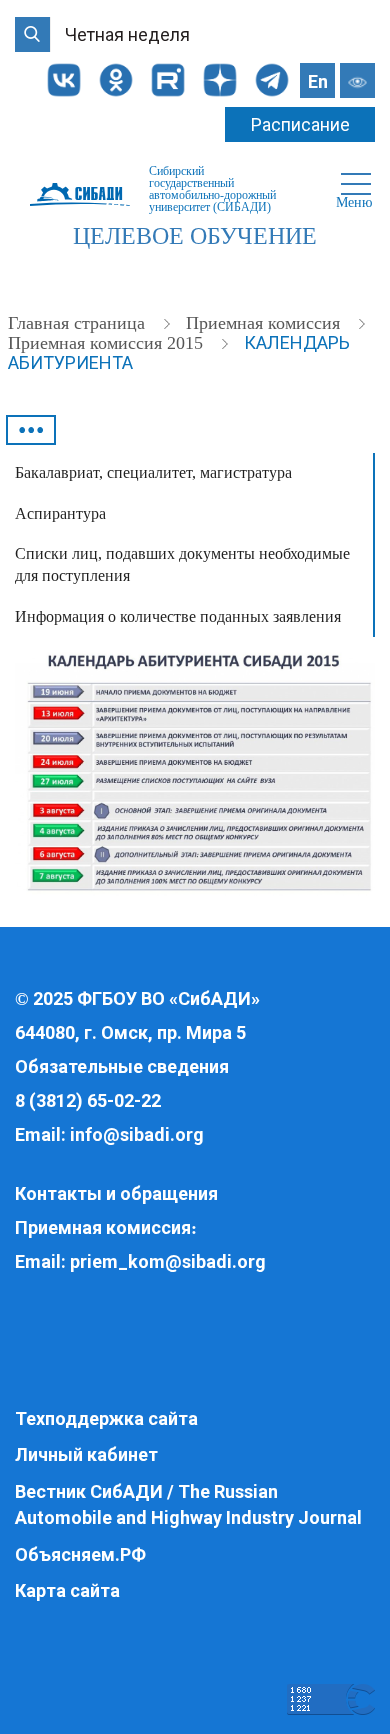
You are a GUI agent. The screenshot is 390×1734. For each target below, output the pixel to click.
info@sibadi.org (137, 1134)
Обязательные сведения (122, 1066)
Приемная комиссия (265, 323)
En (318, 81)
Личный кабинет (86, 1454)
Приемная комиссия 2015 (108, 343)
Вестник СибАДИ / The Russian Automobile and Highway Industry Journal (188, 1504)
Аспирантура (60, 513)
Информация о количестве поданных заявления (178, 616)
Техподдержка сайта (106, 1418)
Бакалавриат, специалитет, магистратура (153, 472)
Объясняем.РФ (80, 1554)
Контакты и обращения (116, 1193)
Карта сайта (67, 1590)
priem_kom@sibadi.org (168, 1261)
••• (31, 430)
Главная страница (79, 323)
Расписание (300, 124)
